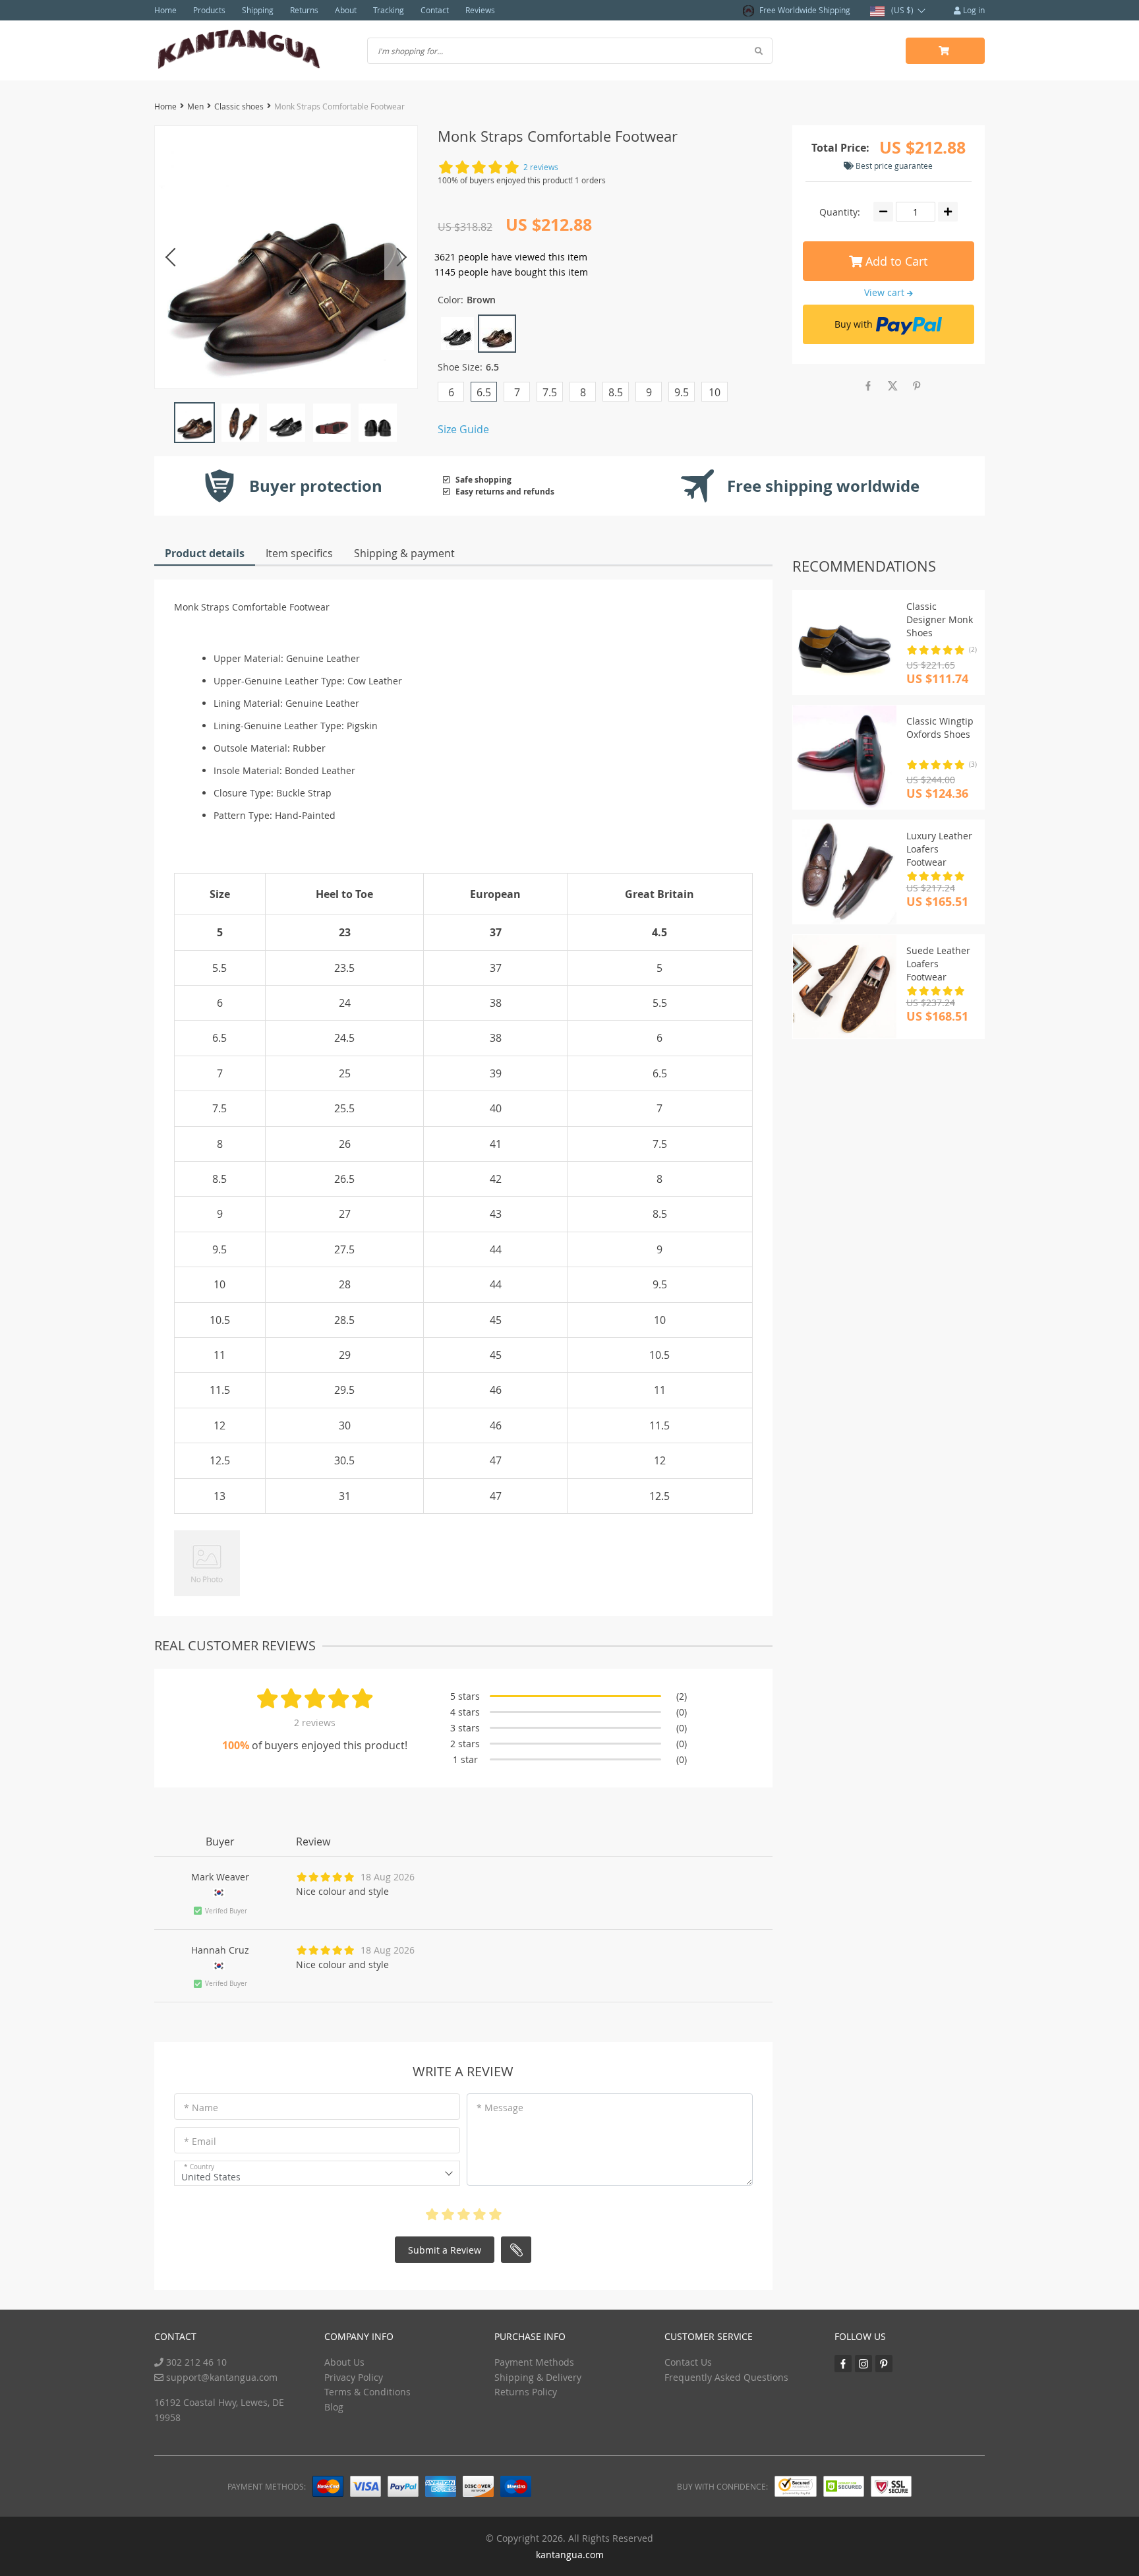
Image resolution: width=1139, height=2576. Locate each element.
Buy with (854, 324)
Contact (435, 10)
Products (209, 10)
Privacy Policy (354, 2377)
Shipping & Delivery (538, 2377)
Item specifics (299, 553)
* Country (199, 2167)
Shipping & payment (404, 553)
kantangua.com (570, 2555)
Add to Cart (895, 261)
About (346, 10)
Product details (205, 553)
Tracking (389, 10)
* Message (500, 2108)
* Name (201, 2108)
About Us (344, 2362)
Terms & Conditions (367, 2392)
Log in (973, 10)
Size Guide (463, 429)
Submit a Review (445, 2250)
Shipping (258, 10)
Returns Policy (526, 2392)
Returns (304, 10)
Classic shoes (239, 106)
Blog (334, 2407)
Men (195, 106)
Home (165, 10)
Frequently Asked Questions (726, 2377)
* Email (200, 2141)
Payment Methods (534, 2362)
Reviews (480, 10)
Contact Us (688, 2362)
